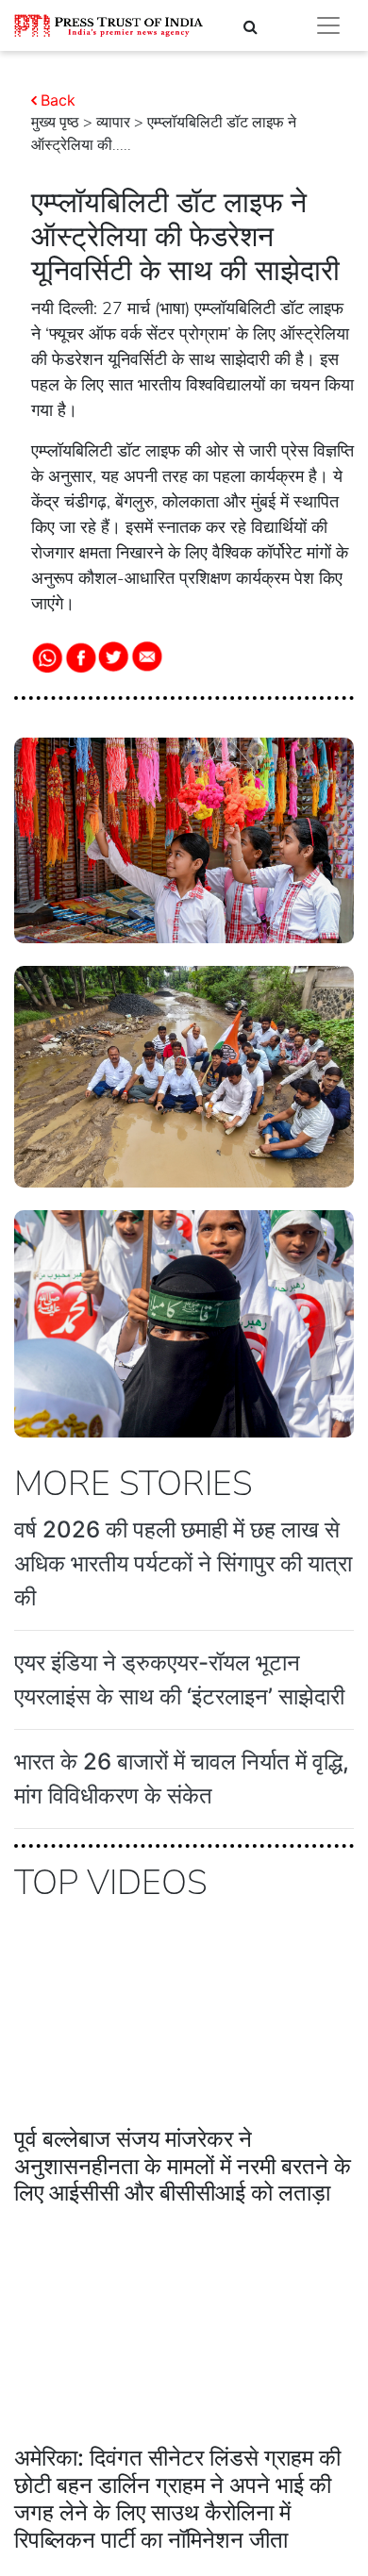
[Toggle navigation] (328, 25)
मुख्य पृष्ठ (55, 123)
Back (58, 100)
